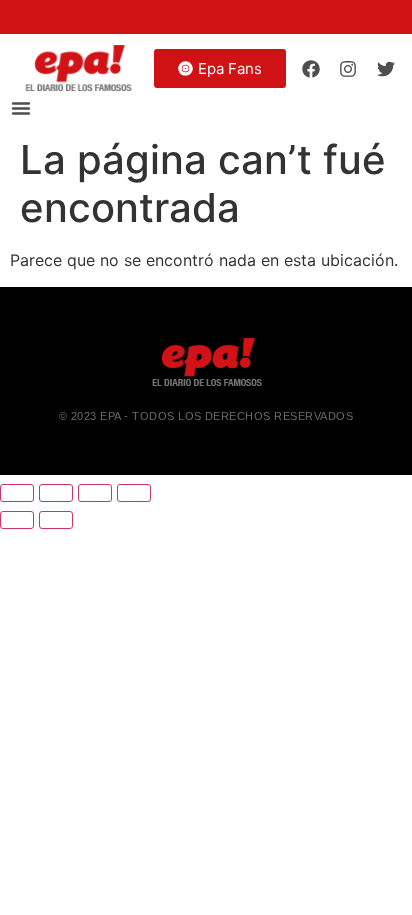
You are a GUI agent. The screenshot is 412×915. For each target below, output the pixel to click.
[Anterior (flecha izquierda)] (17, 520)
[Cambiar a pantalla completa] (56, 493)
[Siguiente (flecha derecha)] (56, 520)
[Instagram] (348, 68)
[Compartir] (95, 493)
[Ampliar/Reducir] (17, 493)
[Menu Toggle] (21, 108)
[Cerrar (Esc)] (134, 493)
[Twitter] (386, 68)
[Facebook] (311, 68)
